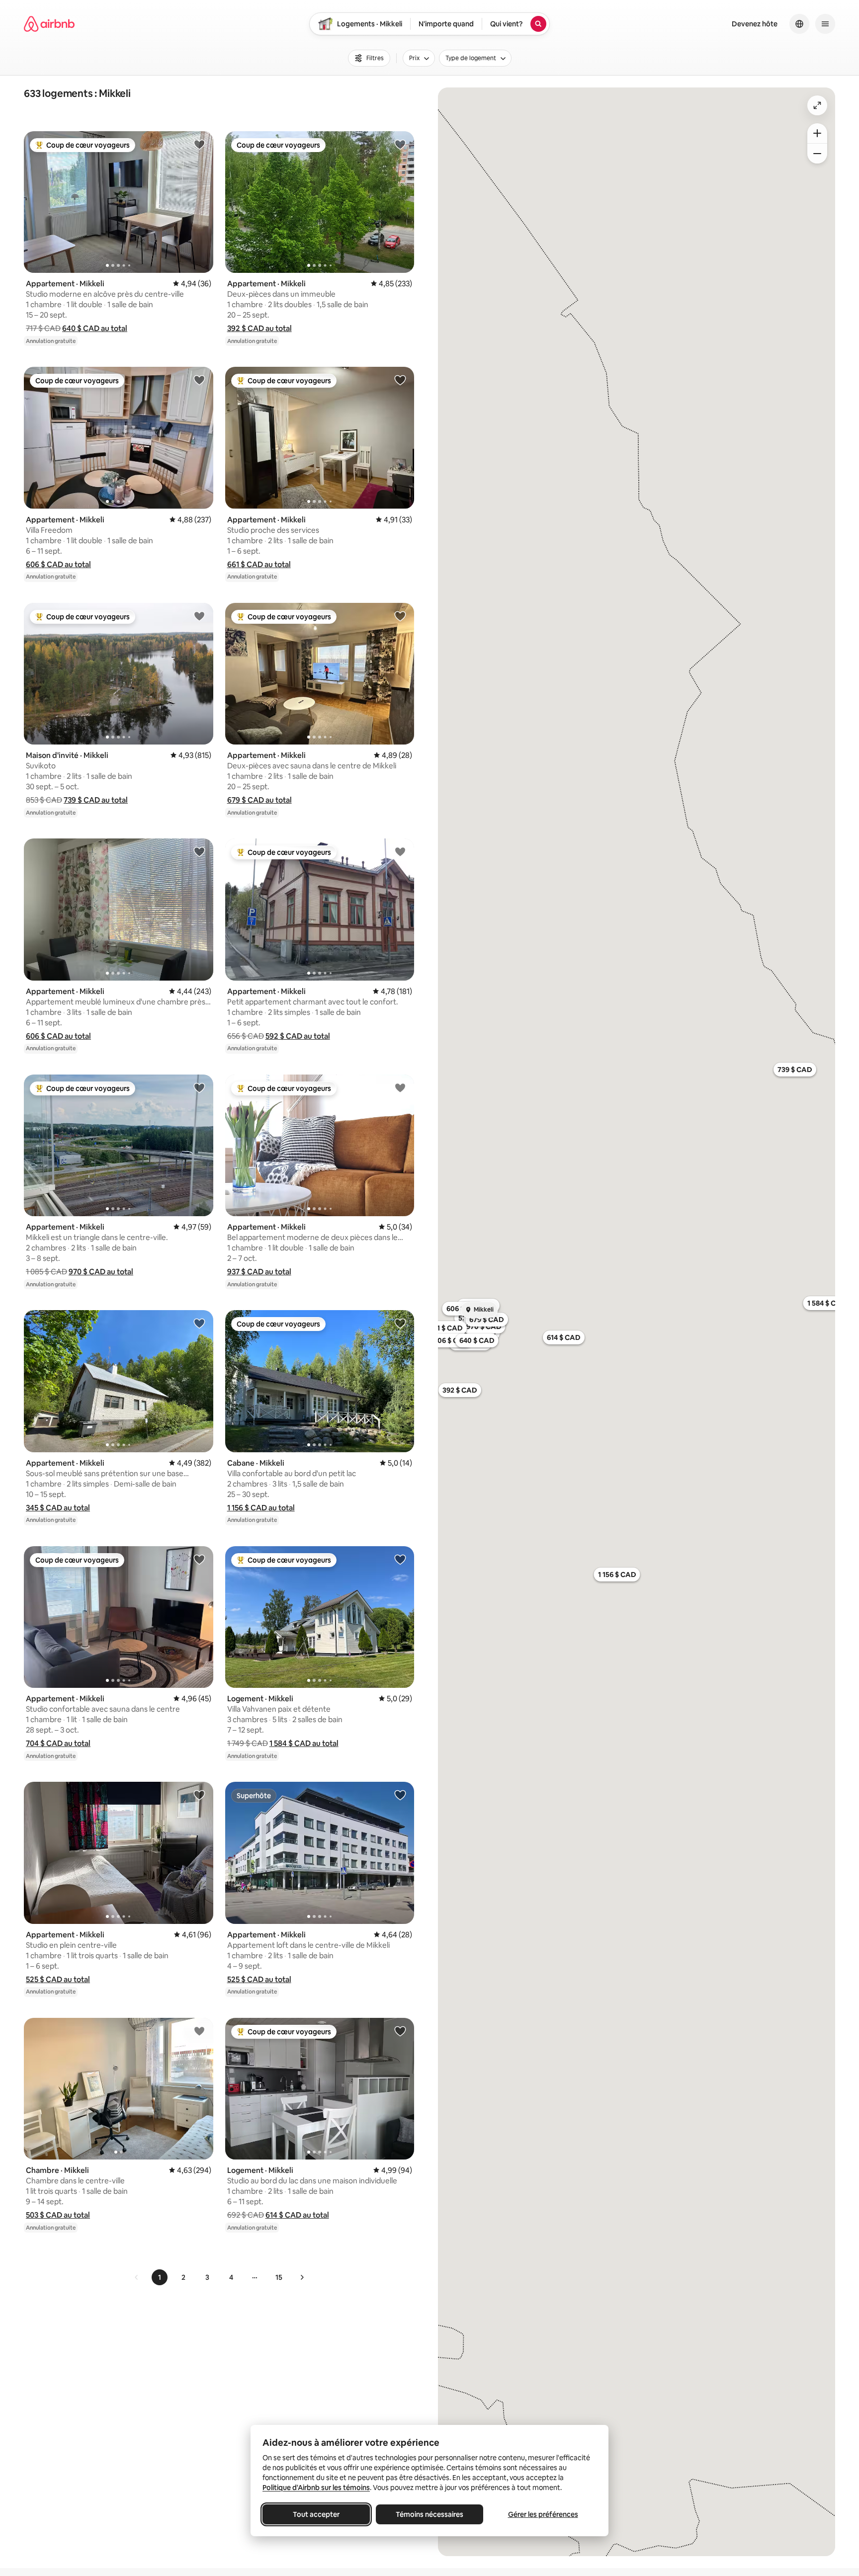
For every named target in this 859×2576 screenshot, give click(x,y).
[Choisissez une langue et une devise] (799, 24)
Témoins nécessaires (429, 2514)
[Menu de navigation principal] (825, 24)
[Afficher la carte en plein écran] (817, 105)
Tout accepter (316, 2514)
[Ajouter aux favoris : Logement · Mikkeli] (400, 1559)
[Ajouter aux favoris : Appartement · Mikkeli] (199, 144)
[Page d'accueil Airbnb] (49, 24)
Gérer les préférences (543, 2514)
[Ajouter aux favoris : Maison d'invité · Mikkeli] (199, 616)
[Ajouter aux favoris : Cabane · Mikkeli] (400, 1323)
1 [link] (160, 2277)
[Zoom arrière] (817, 133)
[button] (95, 328)
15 (279, 2277)
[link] (137, 2277)
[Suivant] (302, 2277)
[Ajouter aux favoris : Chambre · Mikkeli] (199, 2031)
